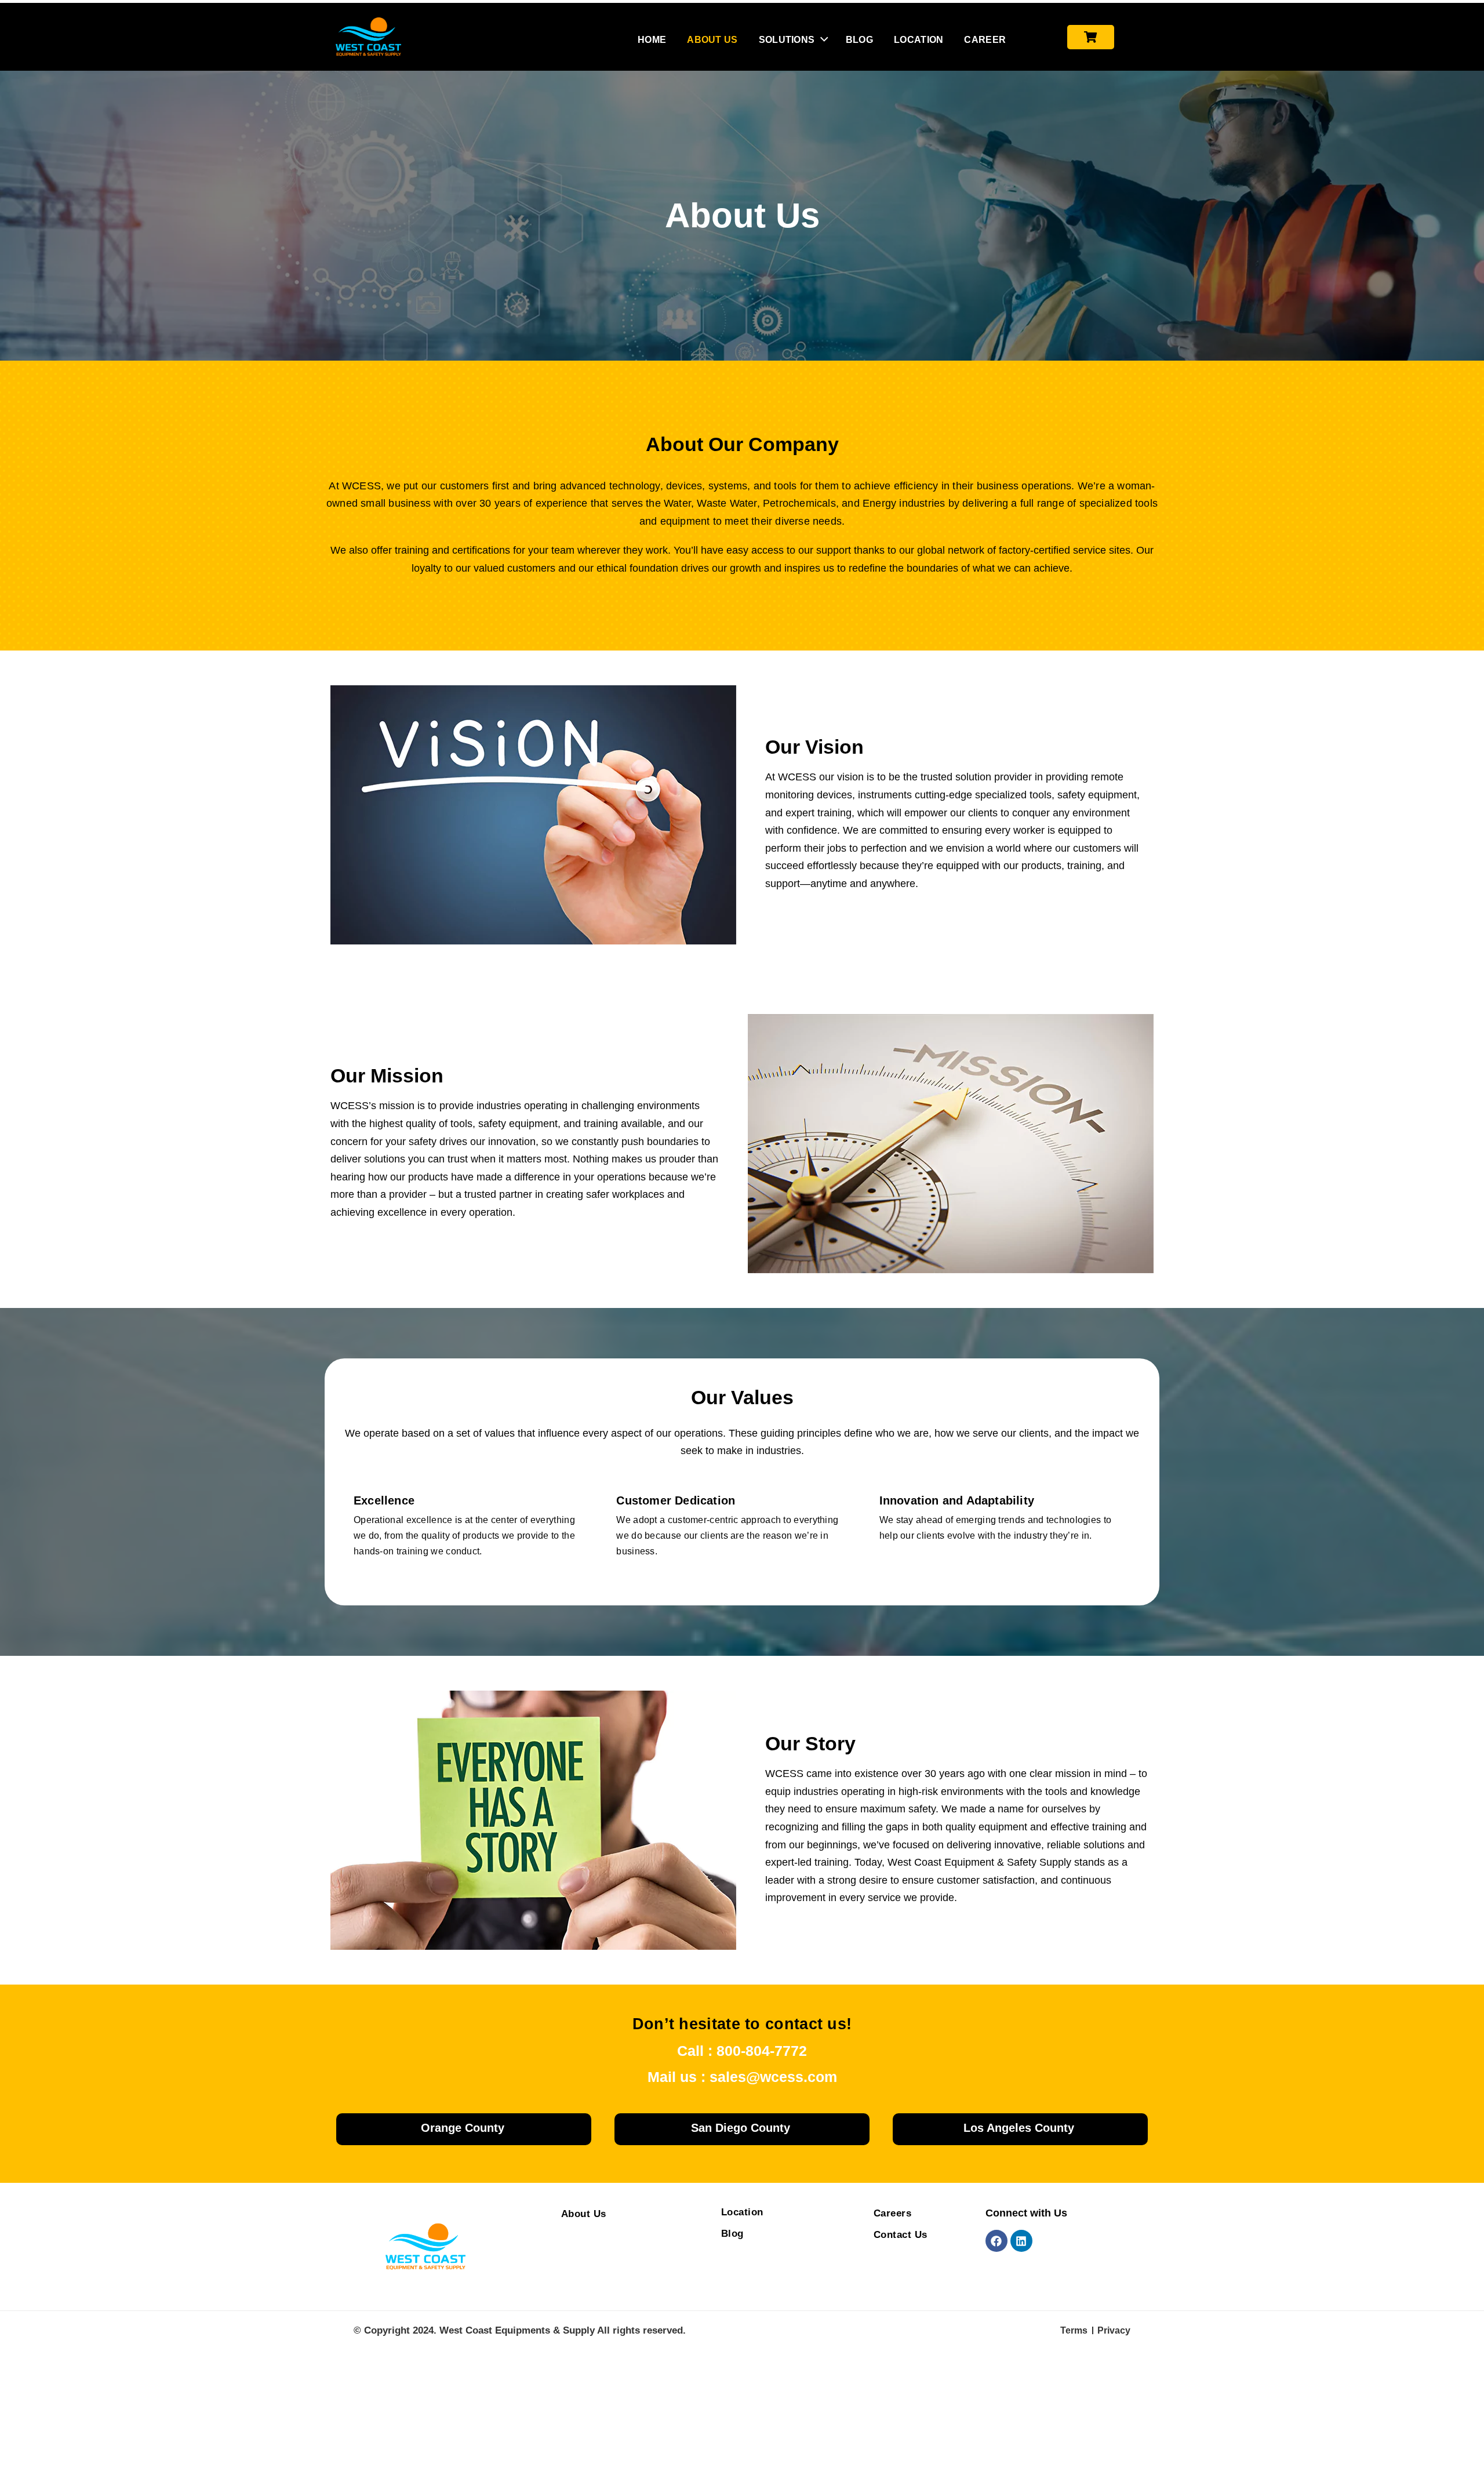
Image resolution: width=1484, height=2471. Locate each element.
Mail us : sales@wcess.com (742, 2077)
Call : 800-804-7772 (742, 2051)
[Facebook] (996, 2241)
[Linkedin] (1021, 2241)
